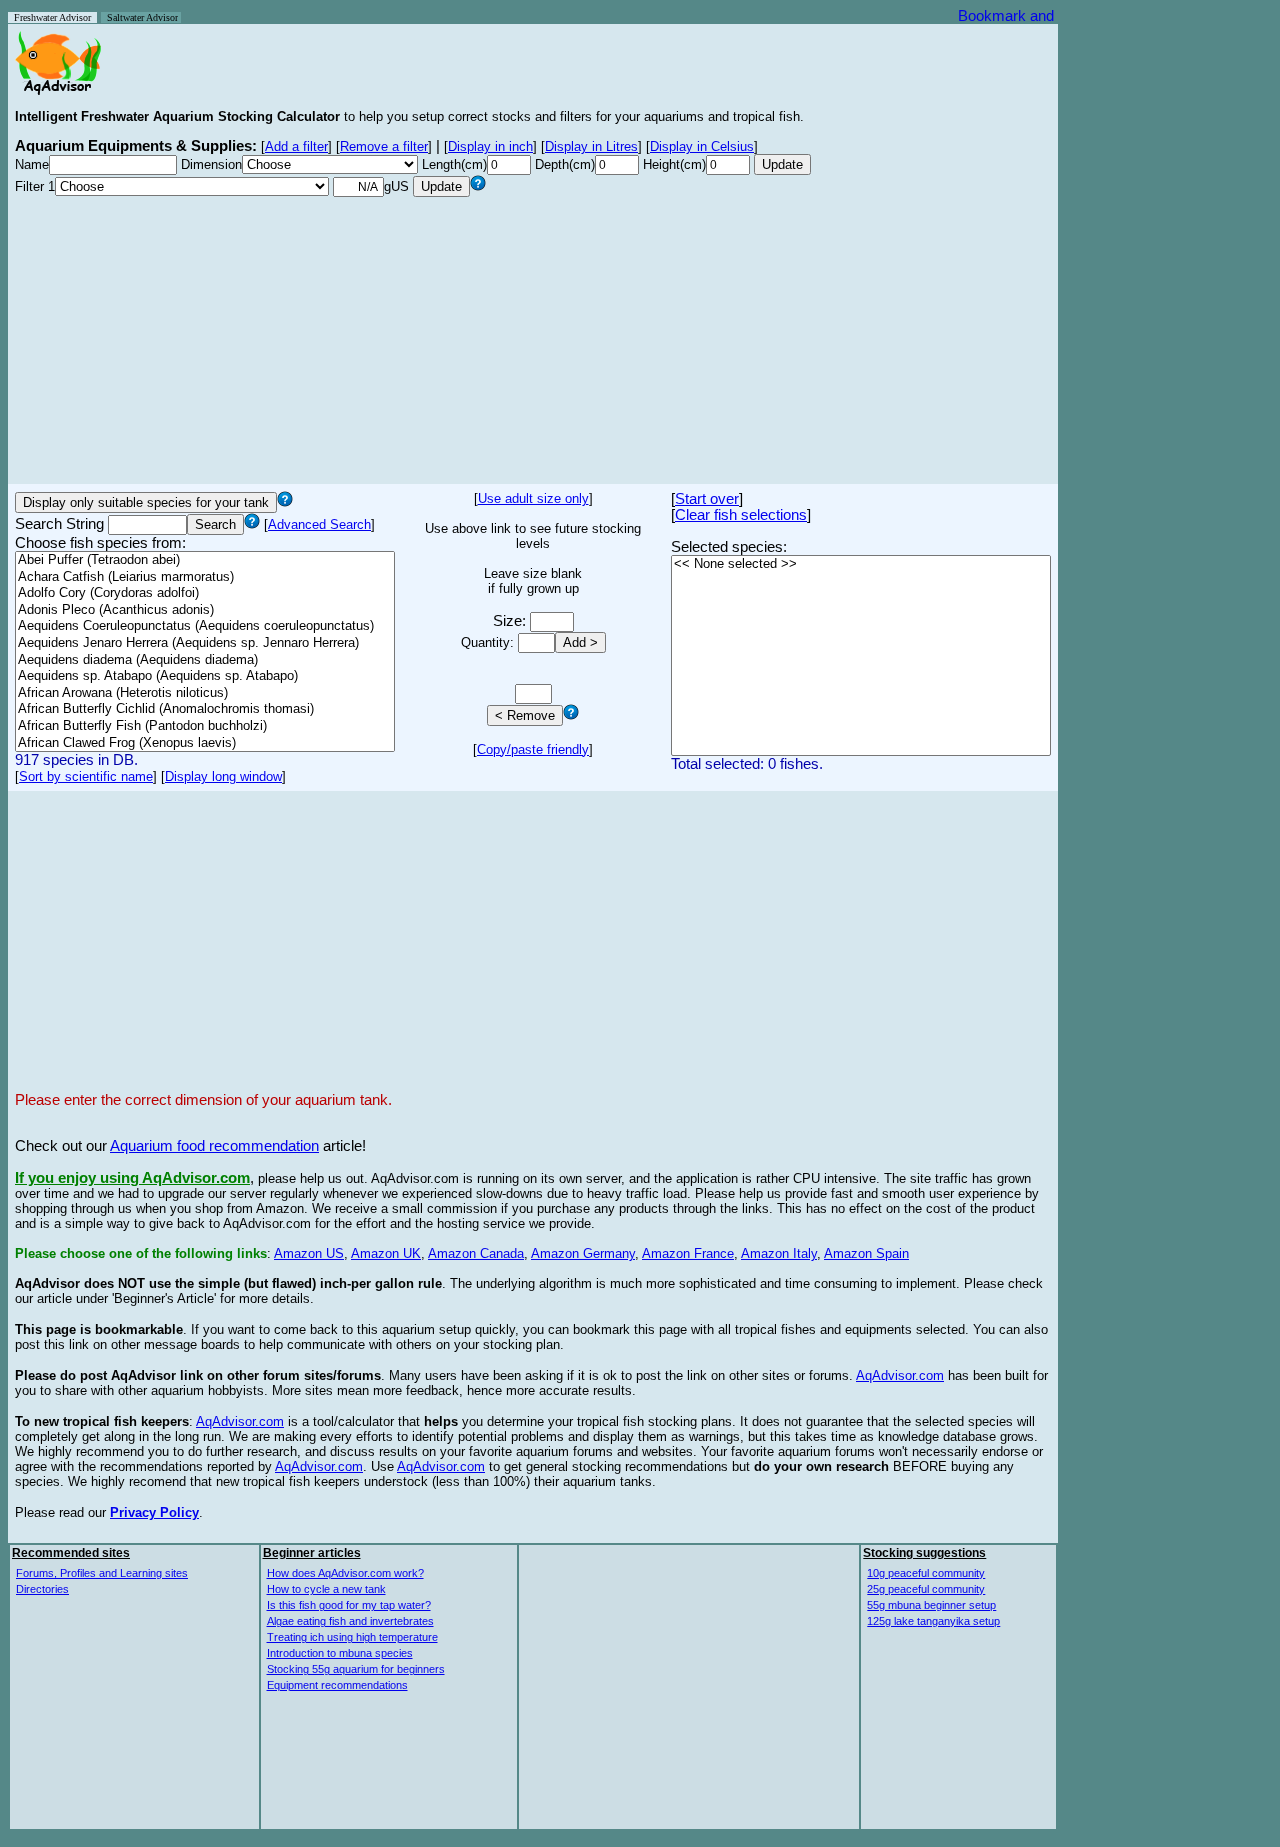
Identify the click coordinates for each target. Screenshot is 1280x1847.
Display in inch (490, 146)
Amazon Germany (583, 1253)
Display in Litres (591, 146)
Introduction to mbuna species (340, 1653)
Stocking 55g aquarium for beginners (356, 1669)
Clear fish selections (741, 515)
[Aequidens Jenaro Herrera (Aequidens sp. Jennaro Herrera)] (205, 643)
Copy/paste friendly (533, 749)
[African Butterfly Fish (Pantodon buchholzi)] (205, 726)
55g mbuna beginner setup (931, 1605)
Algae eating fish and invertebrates (350, 1621)
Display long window (223, 776)
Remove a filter (384, 146)
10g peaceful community (926, 1573)
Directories (42, 1589)
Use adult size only (533, 498)
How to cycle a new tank (326, 1589)
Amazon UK (386, 1253)
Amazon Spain (866, 1253)
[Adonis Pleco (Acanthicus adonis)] (205, 610)
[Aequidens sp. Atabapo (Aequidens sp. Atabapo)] (205, 676)
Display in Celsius (702, 146)
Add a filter (296, 146)
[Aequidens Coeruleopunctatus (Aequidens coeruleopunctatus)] (205, 626)
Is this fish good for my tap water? (349, 1605)
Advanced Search (319, 524)
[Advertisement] (533, 337)
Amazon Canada (476, 1253)
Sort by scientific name (86, 776)
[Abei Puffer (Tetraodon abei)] (205, 560)
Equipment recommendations (337, 1685)
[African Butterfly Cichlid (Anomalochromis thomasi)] (205, 709)
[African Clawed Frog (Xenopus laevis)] (205, 743)
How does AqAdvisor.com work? (345, 1573)
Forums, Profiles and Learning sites (102, 1573)
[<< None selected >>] (861, 564)
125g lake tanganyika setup (933, 1621)
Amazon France (688, 1253)
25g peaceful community (926, 1589)
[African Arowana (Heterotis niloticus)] (205, 693)
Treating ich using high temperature (352, 1637)
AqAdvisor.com (900, 1375)
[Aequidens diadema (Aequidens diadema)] (205, 660)
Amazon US (309, 1253)
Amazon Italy (779, 1253)
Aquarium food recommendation (214, 1146)
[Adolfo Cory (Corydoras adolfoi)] (205, 593)
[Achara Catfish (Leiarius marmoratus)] (205, 577)
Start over (707, 499)
